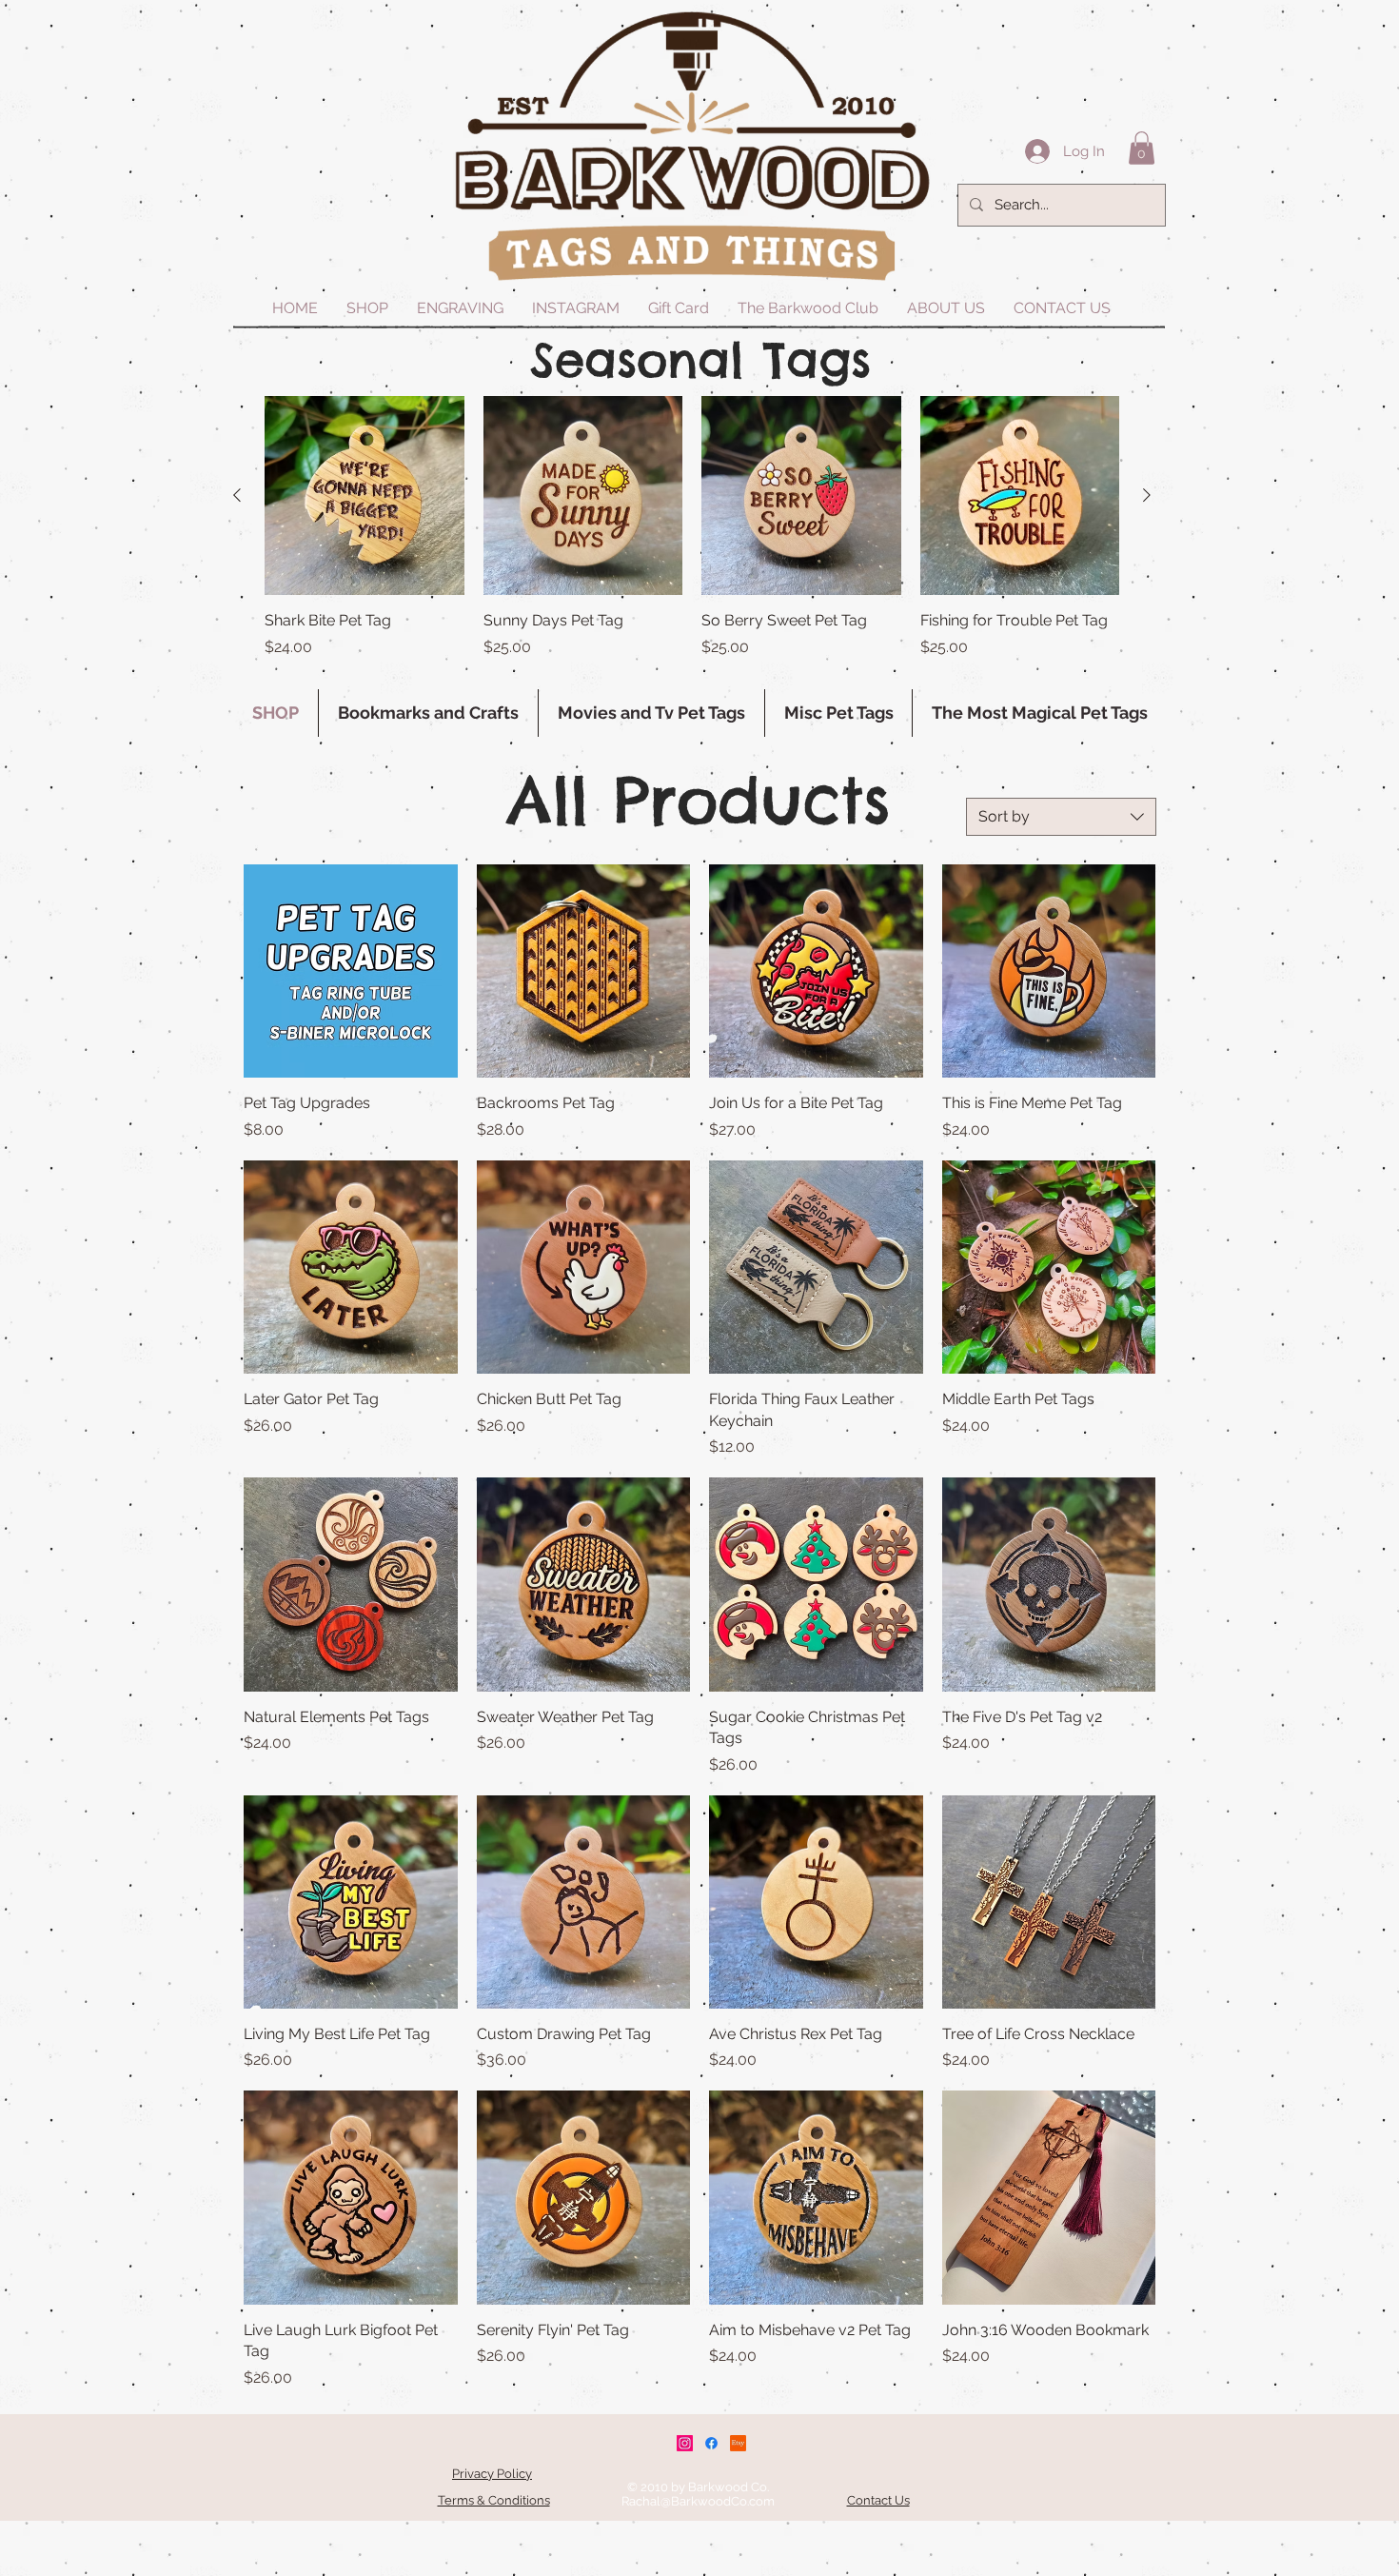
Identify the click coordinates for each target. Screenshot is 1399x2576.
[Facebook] (711, 2443)
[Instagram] (685, 2443)
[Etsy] (738, 2443)
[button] (1142, 148)
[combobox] (1061, 817)
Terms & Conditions (494, 2500)
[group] (692, 538)
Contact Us (878, 2500)
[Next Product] (1147, 495)
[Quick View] (365, 496)
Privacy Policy (492, 2474)
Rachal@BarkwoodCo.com (698, 2501)
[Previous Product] (237, 495)
